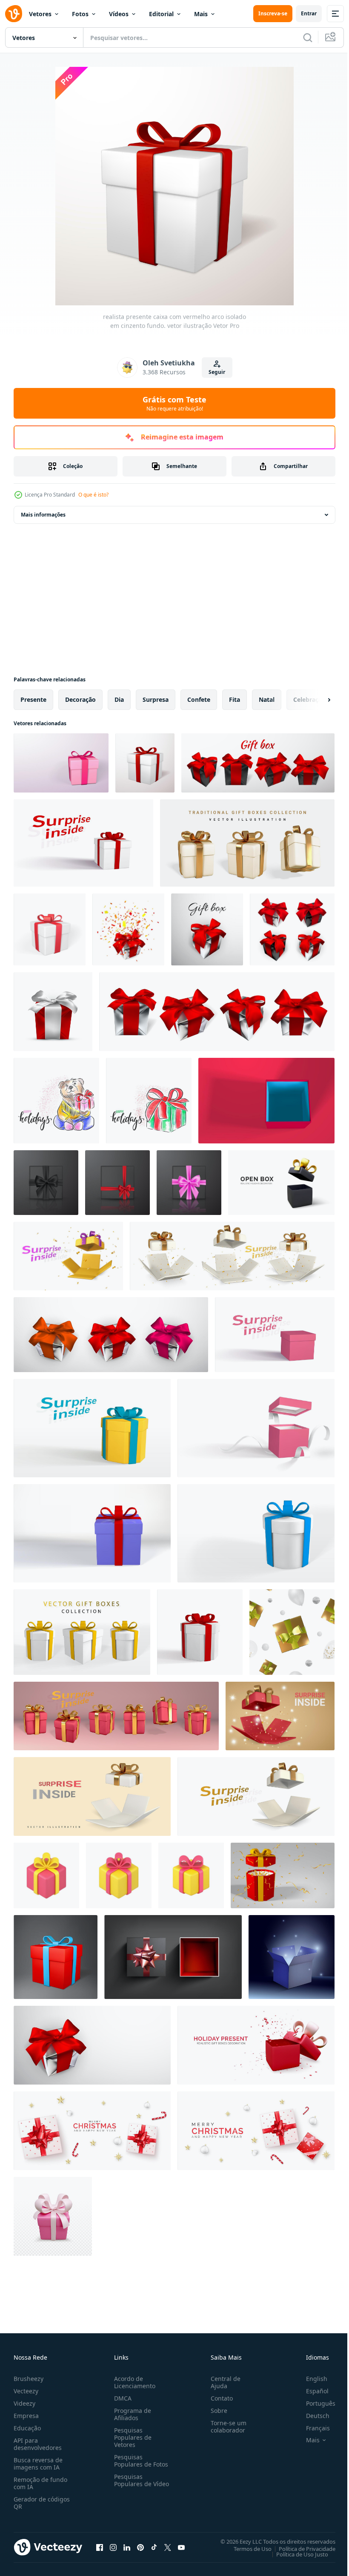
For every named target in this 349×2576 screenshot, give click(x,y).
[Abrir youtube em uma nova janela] (181, 2547)
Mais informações (43, 515)
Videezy (24, 2403)
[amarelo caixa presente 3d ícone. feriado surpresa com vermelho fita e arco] (191, 1875)
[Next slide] (315, 700)
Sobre (216, 2411)
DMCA (121, 2398)
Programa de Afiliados (131, 2414)
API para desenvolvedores (38, 2444)
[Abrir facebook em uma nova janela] (100, 2547)
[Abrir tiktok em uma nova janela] (154, 2547)
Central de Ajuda (222, 2382)
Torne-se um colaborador (225, 2427)
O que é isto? (93, 495)
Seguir (217, 372)
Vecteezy (26, 2391)
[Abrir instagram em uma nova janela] (113, 2547)
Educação (27, 2428)
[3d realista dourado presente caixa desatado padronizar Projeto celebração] (292, 1632)
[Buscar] (308, 37)
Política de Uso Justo (296, 2554)
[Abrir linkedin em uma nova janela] (127, 2547)
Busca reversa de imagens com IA (38, 2464)
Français (312, 2428)
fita (235, 699)
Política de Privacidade (301, 2548)
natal (267, 699)
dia (119, 699)
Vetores (40, 14)
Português (314, 2403)
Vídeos (119, 14)
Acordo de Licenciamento (133, 2382)
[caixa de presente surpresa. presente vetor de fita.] (173, 1957)
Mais (201, 14)
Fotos (80, 14)
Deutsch (311, 2416)
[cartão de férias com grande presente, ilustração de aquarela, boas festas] (149, 1101)
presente (33, 699)
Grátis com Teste (174, 403)
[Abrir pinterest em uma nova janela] (140, 2547)
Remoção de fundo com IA (40, 2483)
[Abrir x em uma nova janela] (168, 2547)
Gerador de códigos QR (42, 2503)
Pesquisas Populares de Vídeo (131, 2484)
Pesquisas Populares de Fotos (139, 2461)
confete (199, 699)
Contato (218, 2398)
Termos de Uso (246, 2548)
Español (311, 2391)
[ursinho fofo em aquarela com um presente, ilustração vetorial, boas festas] (56, 1101)
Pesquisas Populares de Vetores (131, 2437)
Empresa (26, 2416)
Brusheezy (29, 2379)
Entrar (309, 13)
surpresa (156, 699)
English (310, 2379)
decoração (80, 699)
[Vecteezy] (14, 14)
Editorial (161, 14)
